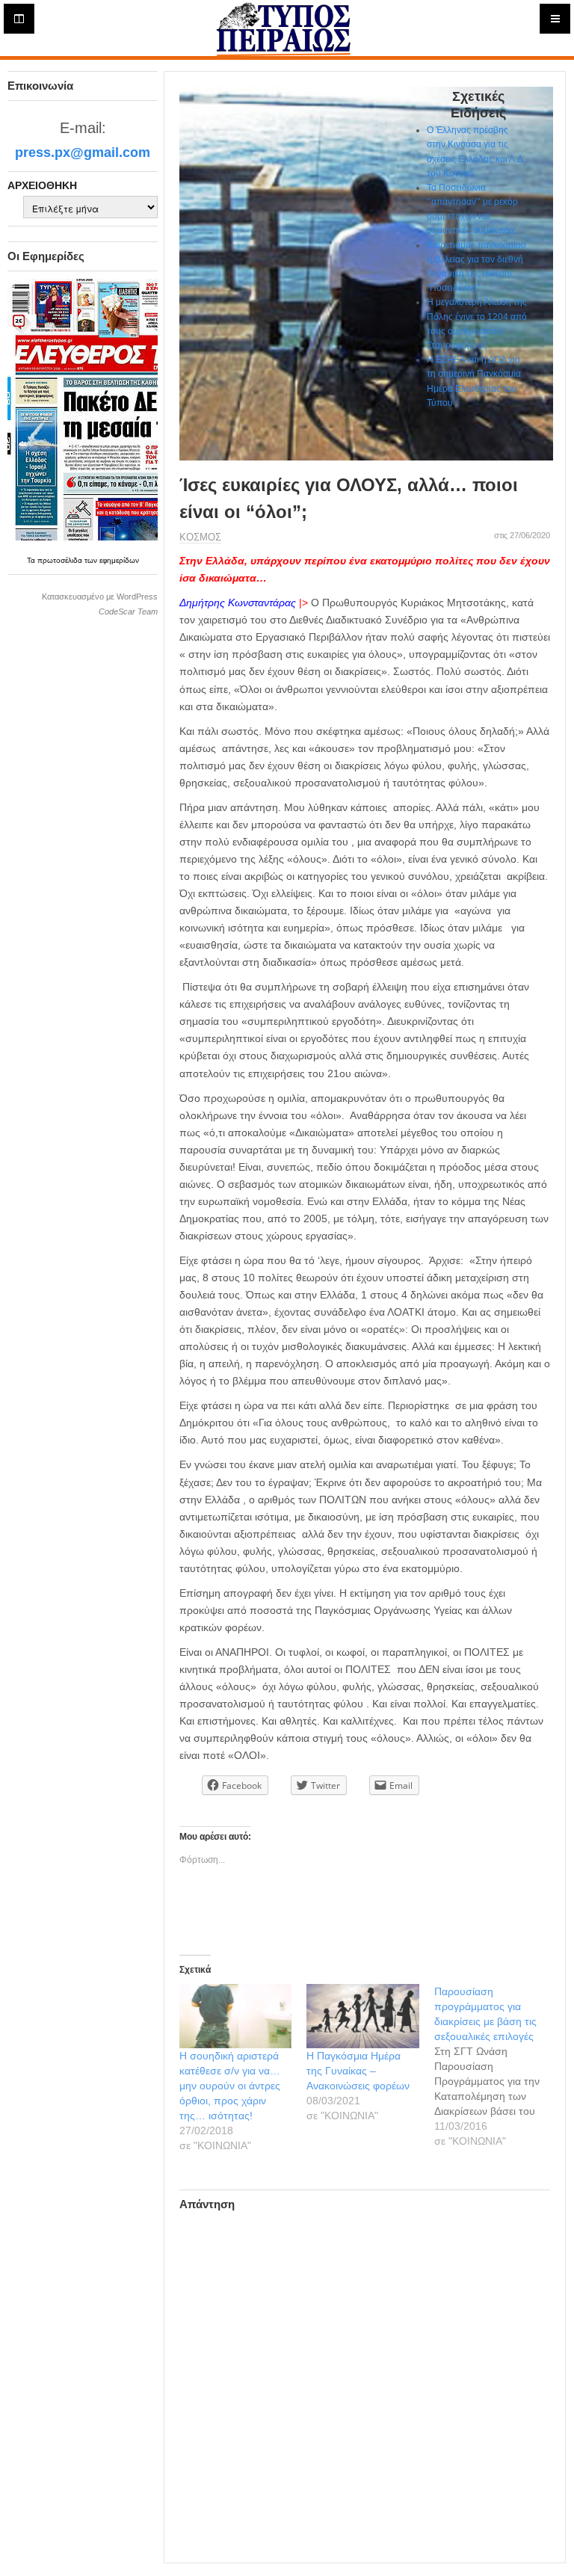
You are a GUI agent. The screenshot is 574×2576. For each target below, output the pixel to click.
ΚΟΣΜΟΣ (200, 537)
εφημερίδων (119, 560)
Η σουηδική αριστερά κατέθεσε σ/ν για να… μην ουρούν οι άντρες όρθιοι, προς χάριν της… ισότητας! (230, 2086)
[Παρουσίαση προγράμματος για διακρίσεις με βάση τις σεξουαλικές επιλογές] (498, 2066)
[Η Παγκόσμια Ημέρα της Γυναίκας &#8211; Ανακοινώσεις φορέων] (362, 2016)
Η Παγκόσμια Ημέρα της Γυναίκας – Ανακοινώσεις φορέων (358, 2071)
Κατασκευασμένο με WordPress (100, 597)
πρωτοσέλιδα (61, 560)
